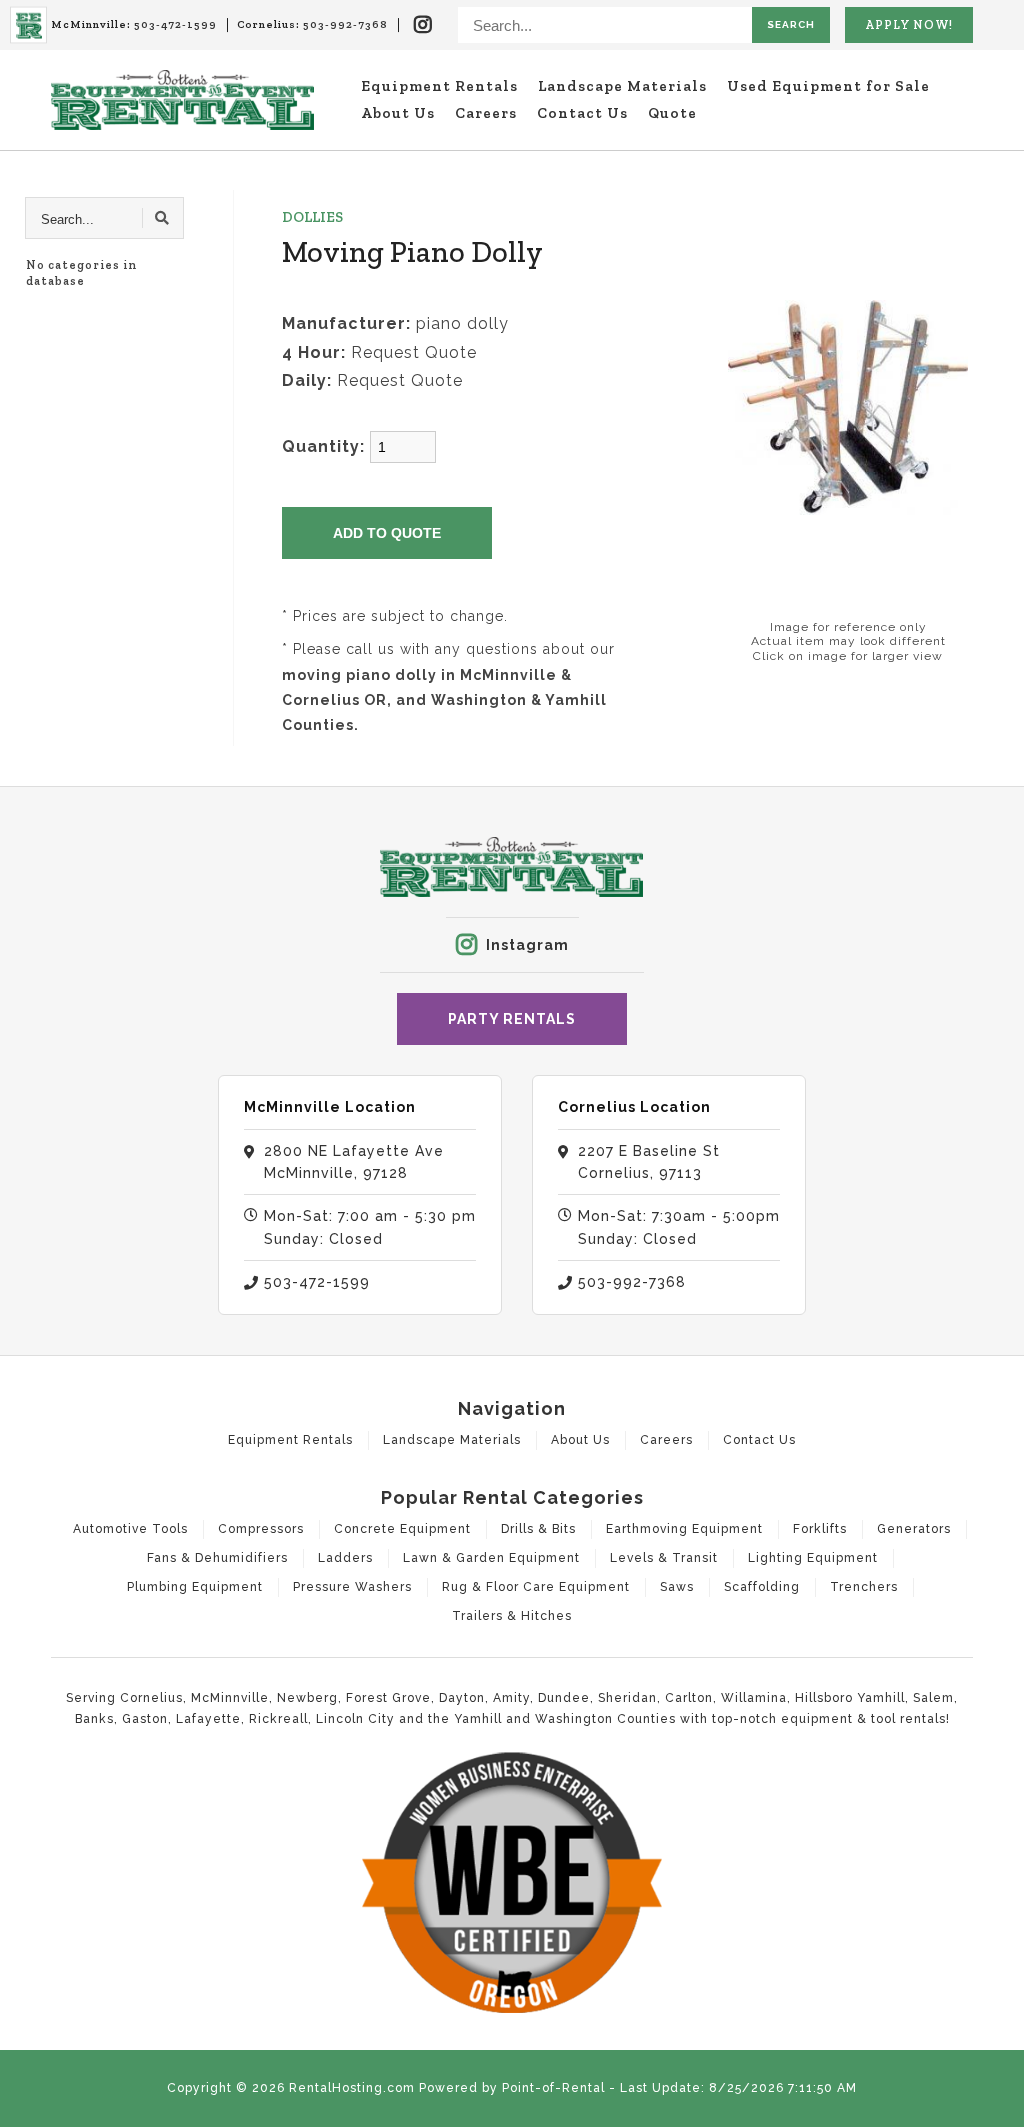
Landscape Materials (622, 86)
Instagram (527, 945)
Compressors (261, 1529)
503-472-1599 (175, 24)
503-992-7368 (345, 24)
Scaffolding (762, 1587)
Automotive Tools (130, 1529)
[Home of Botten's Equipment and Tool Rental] (182, 100)
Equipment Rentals (439, 86)
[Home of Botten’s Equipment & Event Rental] (28, 25)
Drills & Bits (538, 1529)
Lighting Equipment (813, 1558)
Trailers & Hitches (512, 1616)
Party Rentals (512, 1019)
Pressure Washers (352, 1587)
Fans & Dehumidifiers (217, 1558)
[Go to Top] (996, 2099)
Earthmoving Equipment (684, 1529)
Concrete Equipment (402, 1529)
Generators (914, 1529)
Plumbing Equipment (195, 1587)
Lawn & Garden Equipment (491, 1558)
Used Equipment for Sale (828, 86)
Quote (672, 113)
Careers (486, 113)
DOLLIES (312, 217)
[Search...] (163, 218)
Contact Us (582, 113)
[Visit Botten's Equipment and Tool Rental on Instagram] (423, 25)
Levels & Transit (664, 1558)
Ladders (345, 1558)
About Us (398, 113)
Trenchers (864, 1587)
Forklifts (820, 1529)
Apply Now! (909, 25)
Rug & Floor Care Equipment (536, 1587)
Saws (677, 1587)
